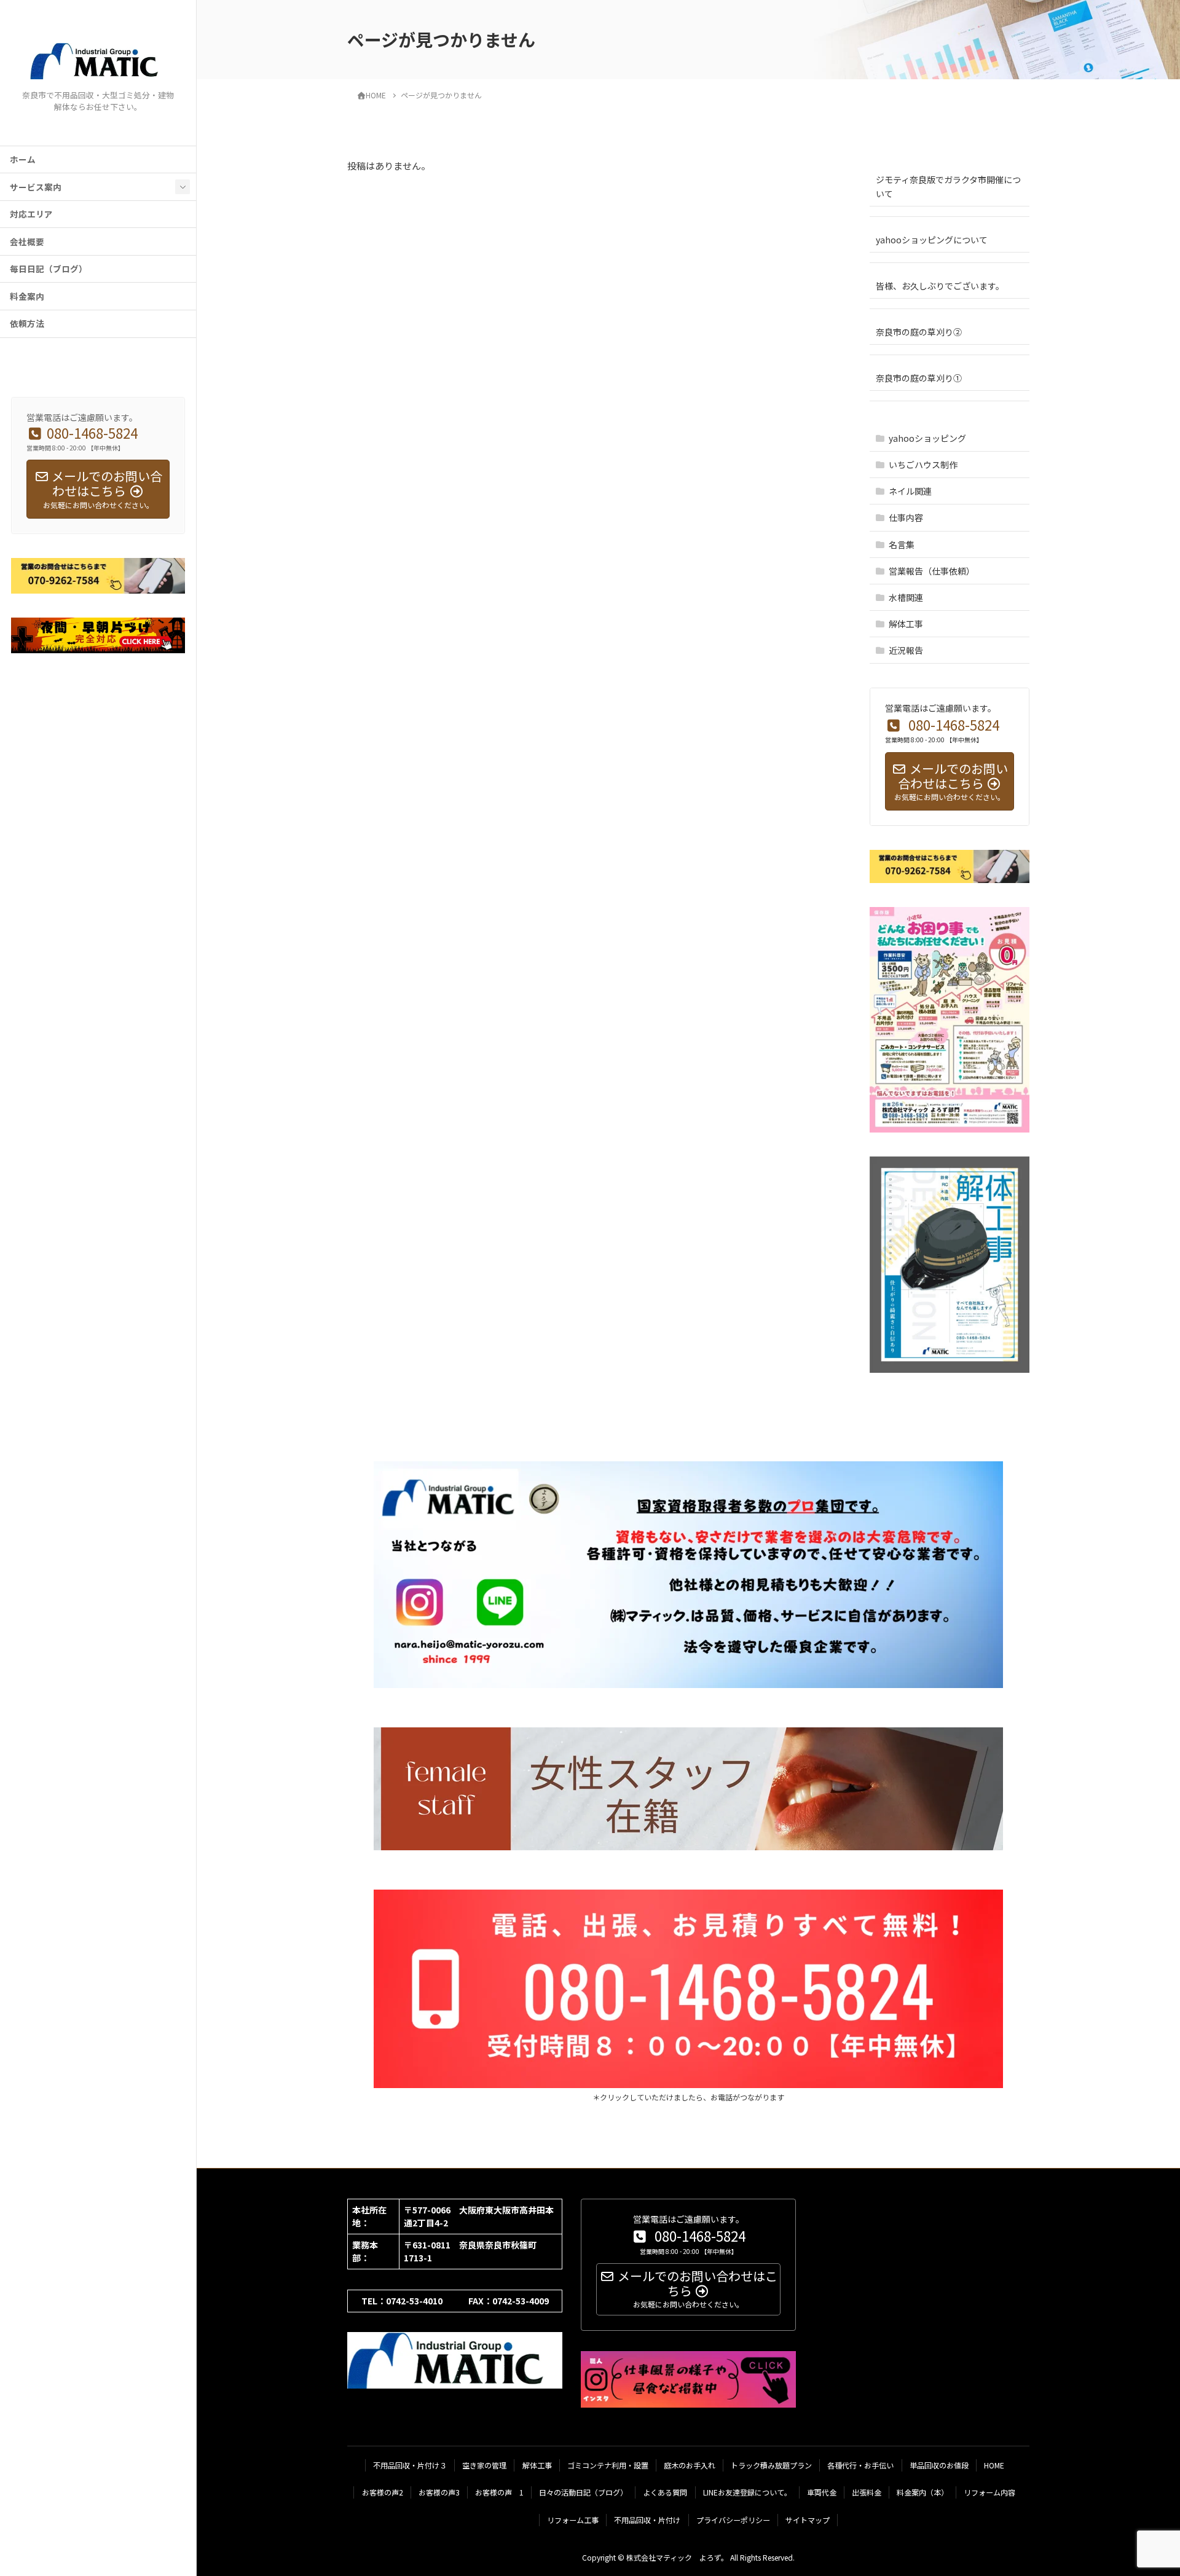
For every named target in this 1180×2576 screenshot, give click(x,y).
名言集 (902, 544)
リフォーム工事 (573, 2520)
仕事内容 (906, 517)
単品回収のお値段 (939, 2465)
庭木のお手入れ (690, 2465)
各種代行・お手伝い (860, 2465)
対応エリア (31, 214)
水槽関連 (906, 597)
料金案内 (27, 296)
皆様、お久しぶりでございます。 (940, 286)
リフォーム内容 (989, 2492)
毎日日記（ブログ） (49, 269)
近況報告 (906, 650)
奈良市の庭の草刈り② (919, 332)
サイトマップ (808, 2520)
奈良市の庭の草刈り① (919, 378)
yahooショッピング (927, 438)
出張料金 (867, 2492)
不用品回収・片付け (647, 2520)
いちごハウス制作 (923, 465)
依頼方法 (27, 323)
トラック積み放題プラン (771, 2465)
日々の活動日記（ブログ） (583, 2492)
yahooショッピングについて (932, 240)
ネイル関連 (910, 491)
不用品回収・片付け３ (410, 2465)
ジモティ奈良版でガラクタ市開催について (948, 187)
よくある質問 (665, 2492)
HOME (994, 2465)
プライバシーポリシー (733, 2520)
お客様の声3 (439, 2492)
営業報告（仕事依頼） (932, 571)
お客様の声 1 (499, 2492)
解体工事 (906, 624)
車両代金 (822, 2492)
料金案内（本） (922, 2492)
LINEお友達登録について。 (747, 2492)
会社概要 (27, 241)
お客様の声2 (383, 2492)
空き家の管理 (484, 2465)
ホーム (23, 159)
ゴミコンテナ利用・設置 (608, 2465)
